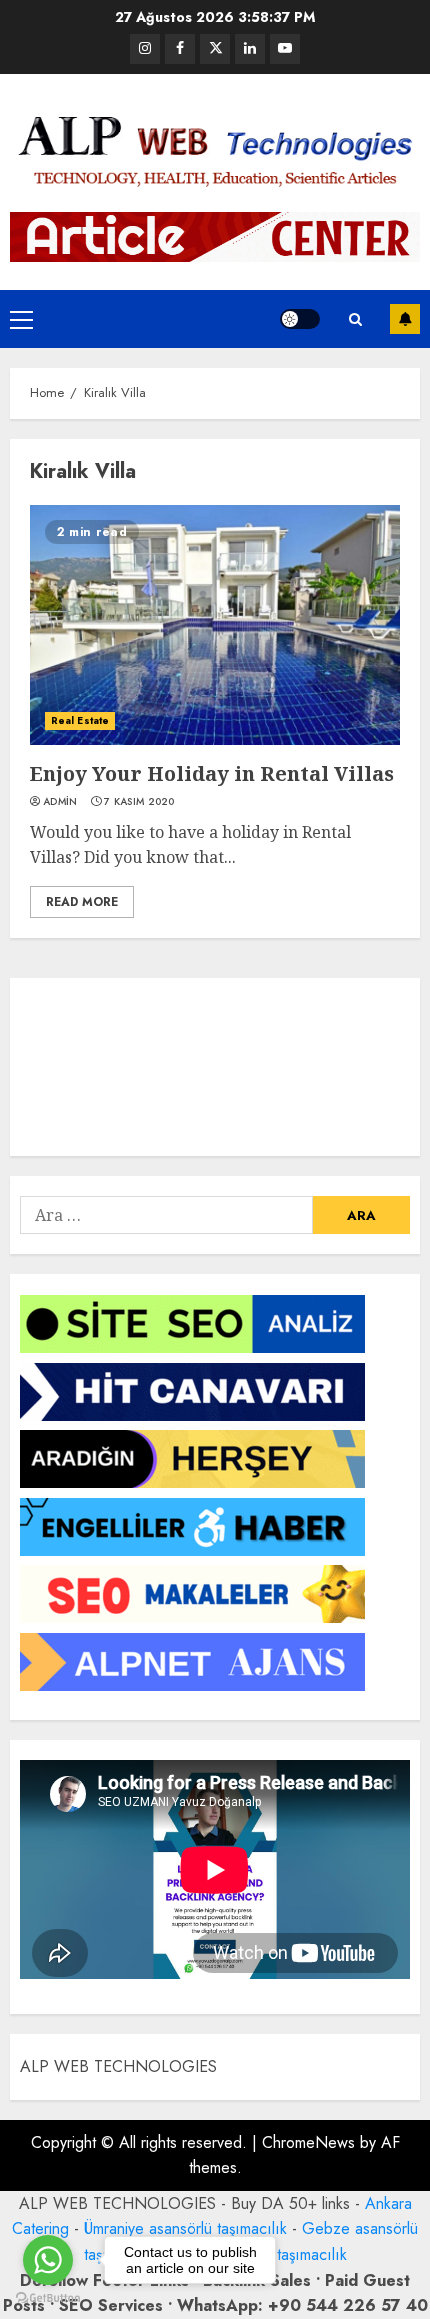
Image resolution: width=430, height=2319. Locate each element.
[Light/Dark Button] (300, 319)
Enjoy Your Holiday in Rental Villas (212, 773)
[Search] (355, 319)
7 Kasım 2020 (139, 802)
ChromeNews (308, 2142)
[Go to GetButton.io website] (48, 2298)
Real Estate (80, 720)
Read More (82, 902)
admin (60, 802)
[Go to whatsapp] (48, 2260)
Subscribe (405, 319)
